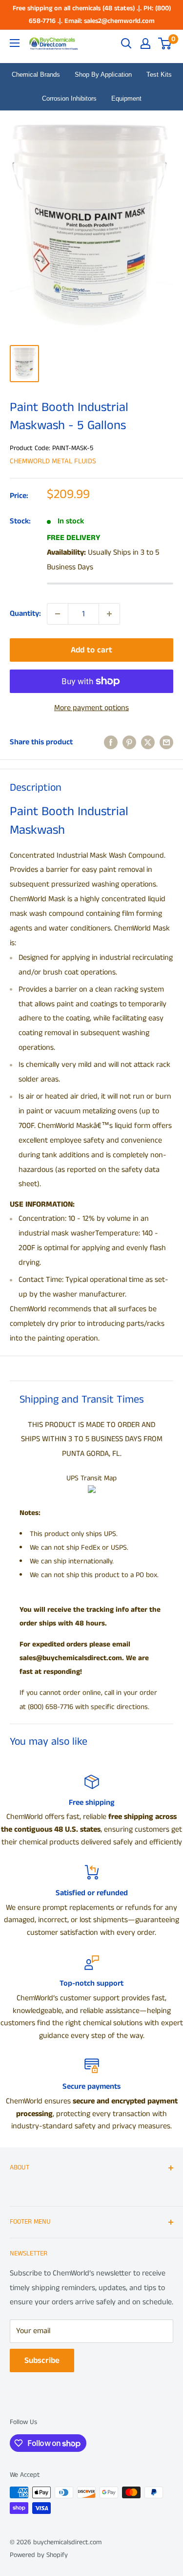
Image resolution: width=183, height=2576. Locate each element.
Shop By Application (103, 75)
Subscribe (42, 2360)
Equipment (126, 98)
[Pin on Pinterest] (129, 742)
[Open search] (126, 43)
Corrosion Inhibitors (69, 98)
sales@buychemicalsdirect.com (71, 1658)
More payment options (91, 708)
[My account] (145, 43)
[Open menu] (15, 43)
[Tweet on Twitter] (148, 742)
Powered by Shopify (39, 2555)
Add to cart (91, 650)
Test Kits (159, 75)
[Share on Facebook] (111, 742)
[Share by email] (166, 742)
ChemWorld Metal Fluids (53, 461)
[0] (165, 43)
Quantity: (25, 614)
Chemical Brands (36, 75)
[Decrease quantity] (58, 614)
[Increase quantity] (109, 614)
